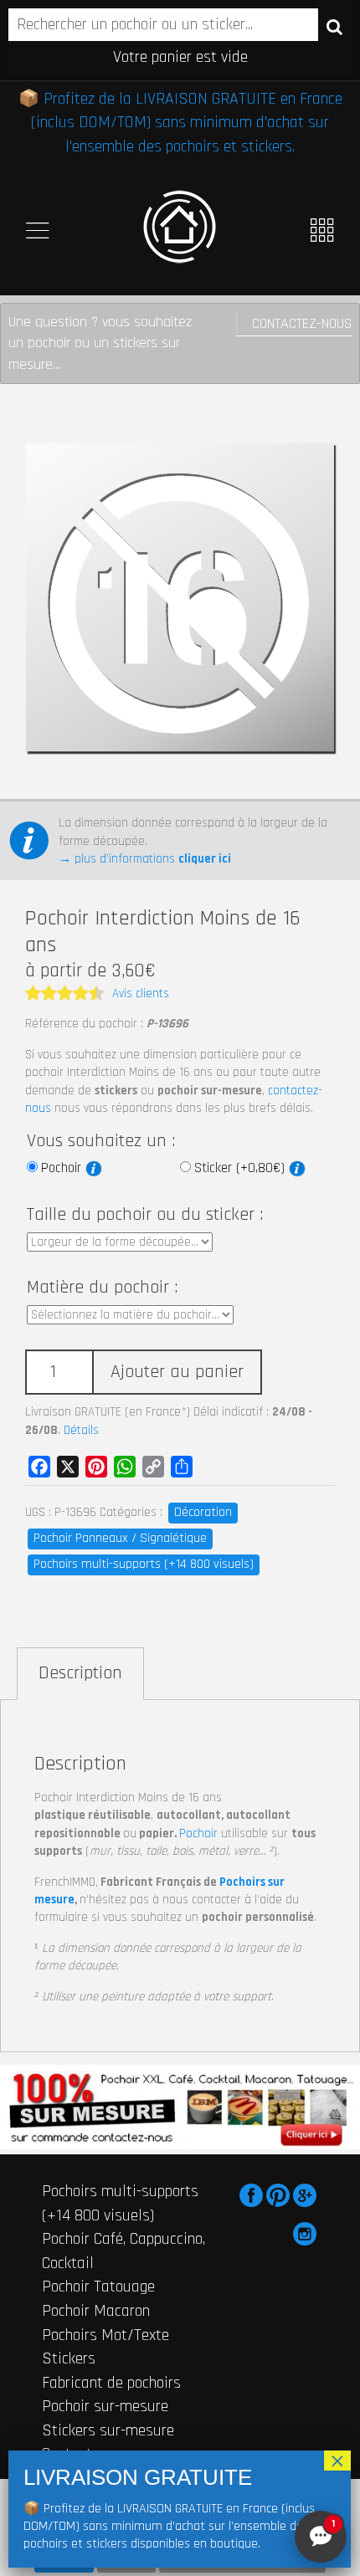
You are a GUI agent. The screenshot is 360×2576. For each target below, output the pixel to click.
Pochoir (63, 1168)
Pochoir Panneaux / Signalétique (120, 1538)
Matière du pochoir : (102, 1288)
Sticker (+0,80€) (242, 1168)
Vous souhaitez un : (101, 1141)
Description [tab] (80, 1673)
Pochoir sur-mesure (105, 2406)
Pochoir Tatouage (98, 2287)
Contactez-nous (302, 323)
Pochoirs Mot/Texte (105, 2335)
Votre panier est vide (180, 57)
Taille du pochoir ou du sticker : (145, 1215)
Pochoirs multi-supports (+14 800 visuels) (144, 1564)
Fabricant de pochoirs (111, 2383)
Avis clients (141, 994)
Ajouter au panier (177, 1372)
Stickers (69, 2358)
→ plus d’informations (145, 859)
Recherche (334, 26)
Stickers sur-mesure (108, 2430)
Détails (81, 1430)
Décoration (203, 1512)
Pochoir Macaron (96, 2311)
